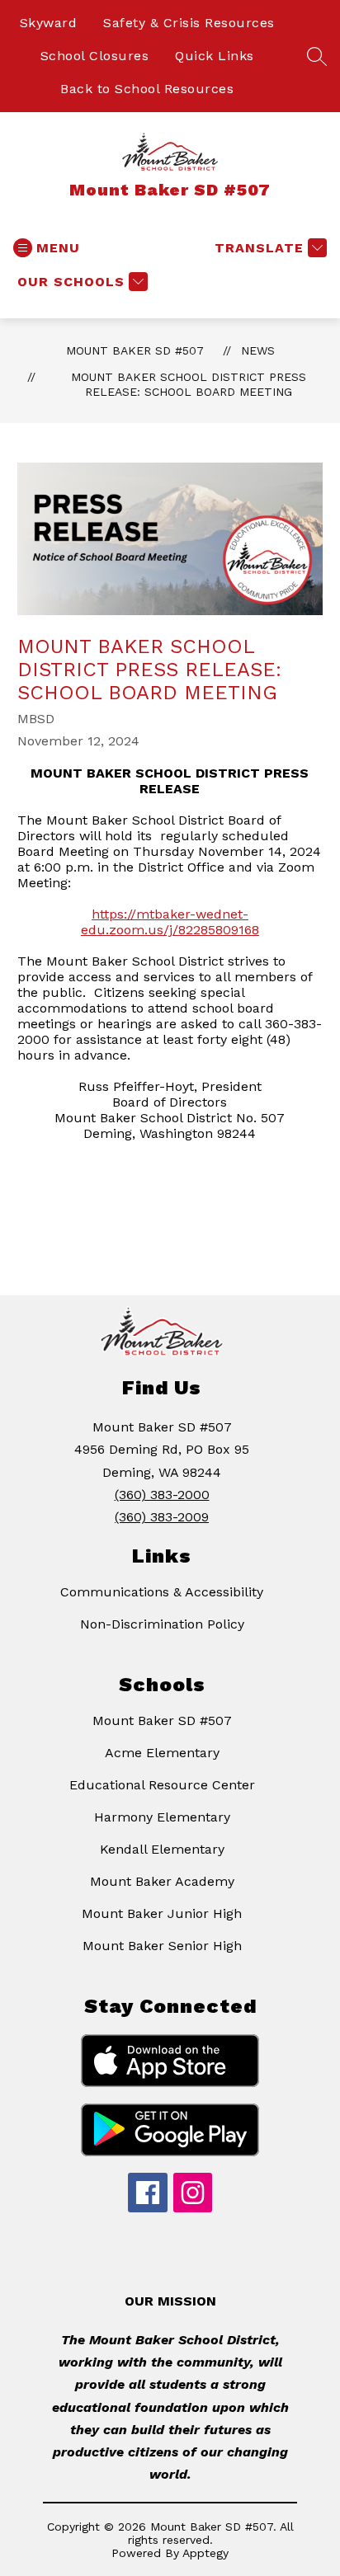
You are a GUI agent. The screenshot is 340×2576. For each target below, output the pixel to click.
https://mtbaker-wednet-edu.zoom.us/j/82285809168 (170, 922)
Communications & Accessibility (162, 1592)
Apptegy (205, 2553)
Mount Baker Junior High (162, 1913)
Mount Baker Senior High (162, 1946)
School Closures (95, 56)
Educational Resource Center (162, 1785)
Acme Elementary (162, 1753)
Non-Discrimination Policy (162, 1624)
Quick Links (215, 56)
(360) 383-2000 (162, 1495)
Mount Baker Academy (162, 1881)
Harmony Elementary (162, 1817)
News (258, 350)
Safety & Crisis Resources (189, 23)
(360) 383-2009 (162, 1517)
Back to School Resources (147, 89)
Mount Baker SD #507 (135, 350)
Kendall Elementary (162, 1849)
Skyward (49, 23)
